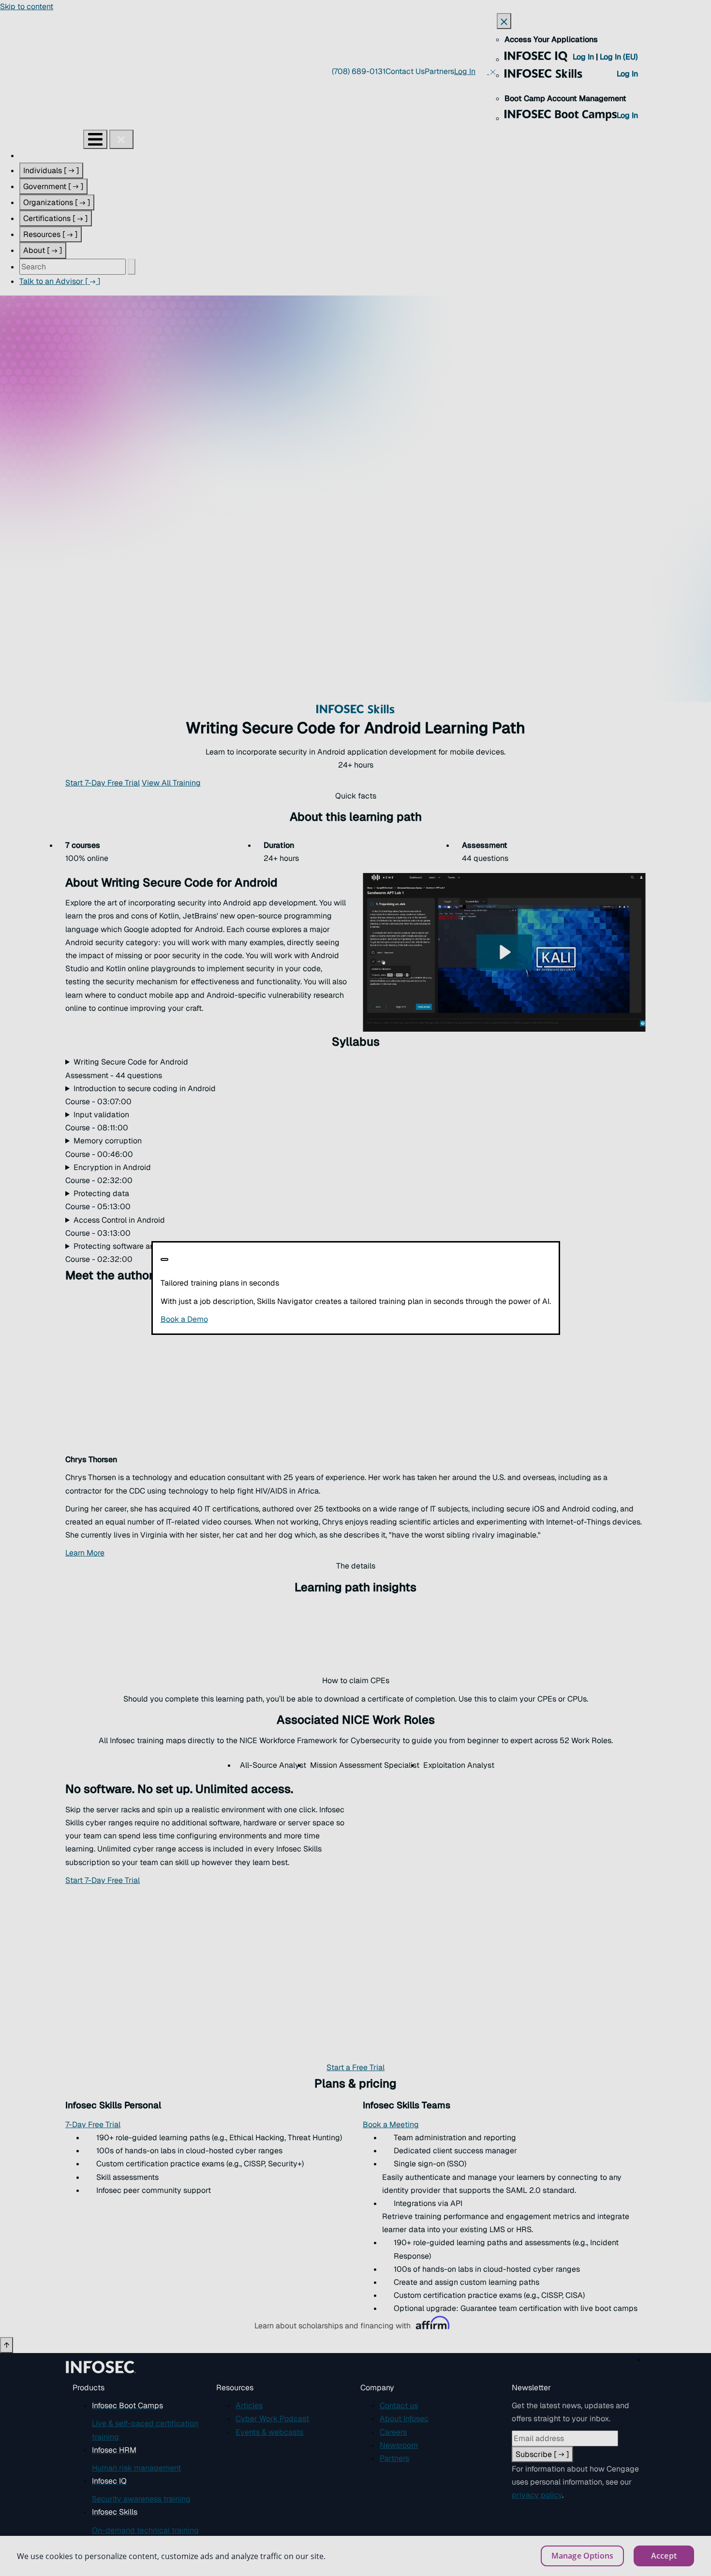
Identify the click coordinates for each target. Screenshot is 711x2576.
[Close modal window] (164, 1259)
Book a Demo (244, 1319)
